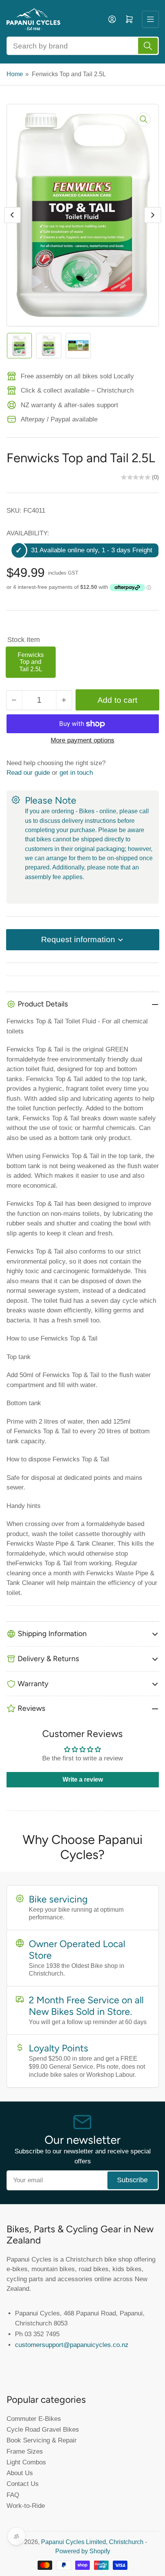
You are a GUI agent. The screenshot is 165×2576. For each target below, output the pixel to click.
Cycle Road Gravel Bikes (43, 2429)
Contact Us (23, 2484)
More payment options (82, 740)
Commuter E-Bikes (34, 2419)
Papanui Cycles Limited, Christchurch (92, 2542)
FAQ (13, 2495)
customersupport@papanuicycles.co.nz (72, 2345)
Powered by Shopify (83, 2551)
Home (15, 74)
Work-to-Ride (26, 2506)
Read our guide (28, 772)
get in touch (76, 772)
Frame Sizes (25, 2451)
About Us (20, 2473)
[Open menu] (150, 19)
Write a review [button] (83, 1779)
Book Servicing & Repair (42, 2440)
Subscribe (132, 2180)
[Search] (148, 46)
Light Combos (26, 2462)
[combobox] (83, 46)
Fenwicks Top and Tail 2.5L (31, 662)
